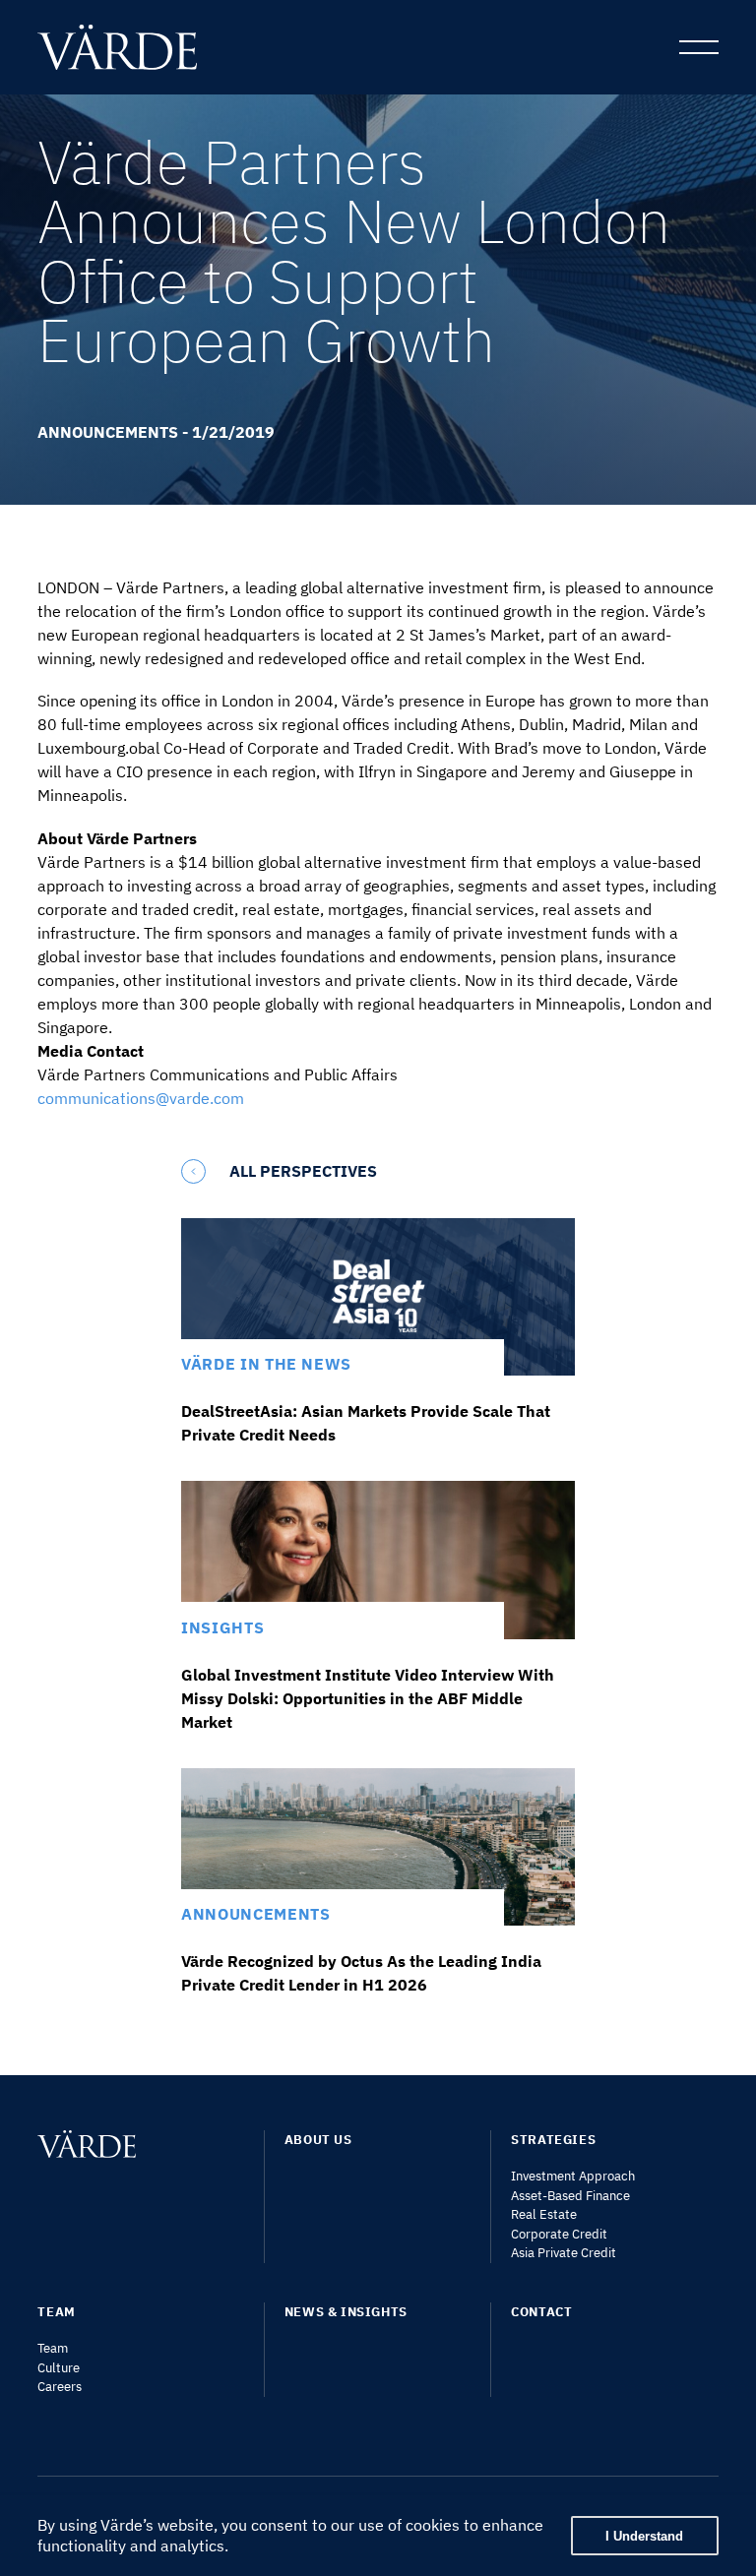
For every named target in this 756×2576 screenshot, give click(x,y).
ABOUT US (318, 2140)
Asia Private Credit (564, 2253)
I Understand (644, 2536)
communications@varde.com (141, 1098)
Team (53, 2348)
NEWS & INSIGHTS (346, 2312)
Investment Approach (573, 2176)
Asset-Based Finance (570, 2196)
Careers (60, 2387)
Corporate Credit (559, 2234)
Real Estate (544, 2214)
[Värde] (132, 47)
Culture (59, 2368)
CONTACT (541, 2312)
